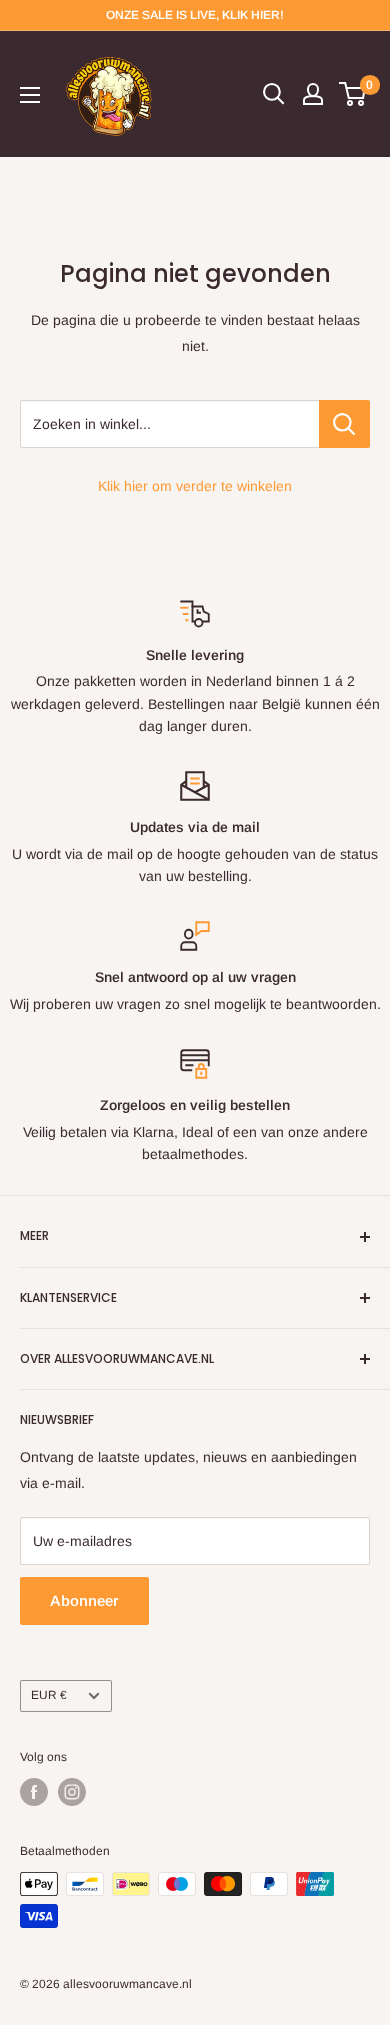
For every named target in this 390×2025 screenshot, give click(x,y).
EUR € (49, 1695)
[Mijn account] (313, 94)
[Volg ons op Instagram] (72, 1792)
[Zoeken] (274, 94)
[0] (353, 94)
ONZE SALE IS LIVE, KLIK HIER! (195, 15)
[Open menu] (30, 95)
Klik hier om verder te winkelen (195, 486)
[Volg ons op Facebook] (34, 1792)
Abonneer (84, 1600)
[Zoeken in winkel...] (344, 424)
